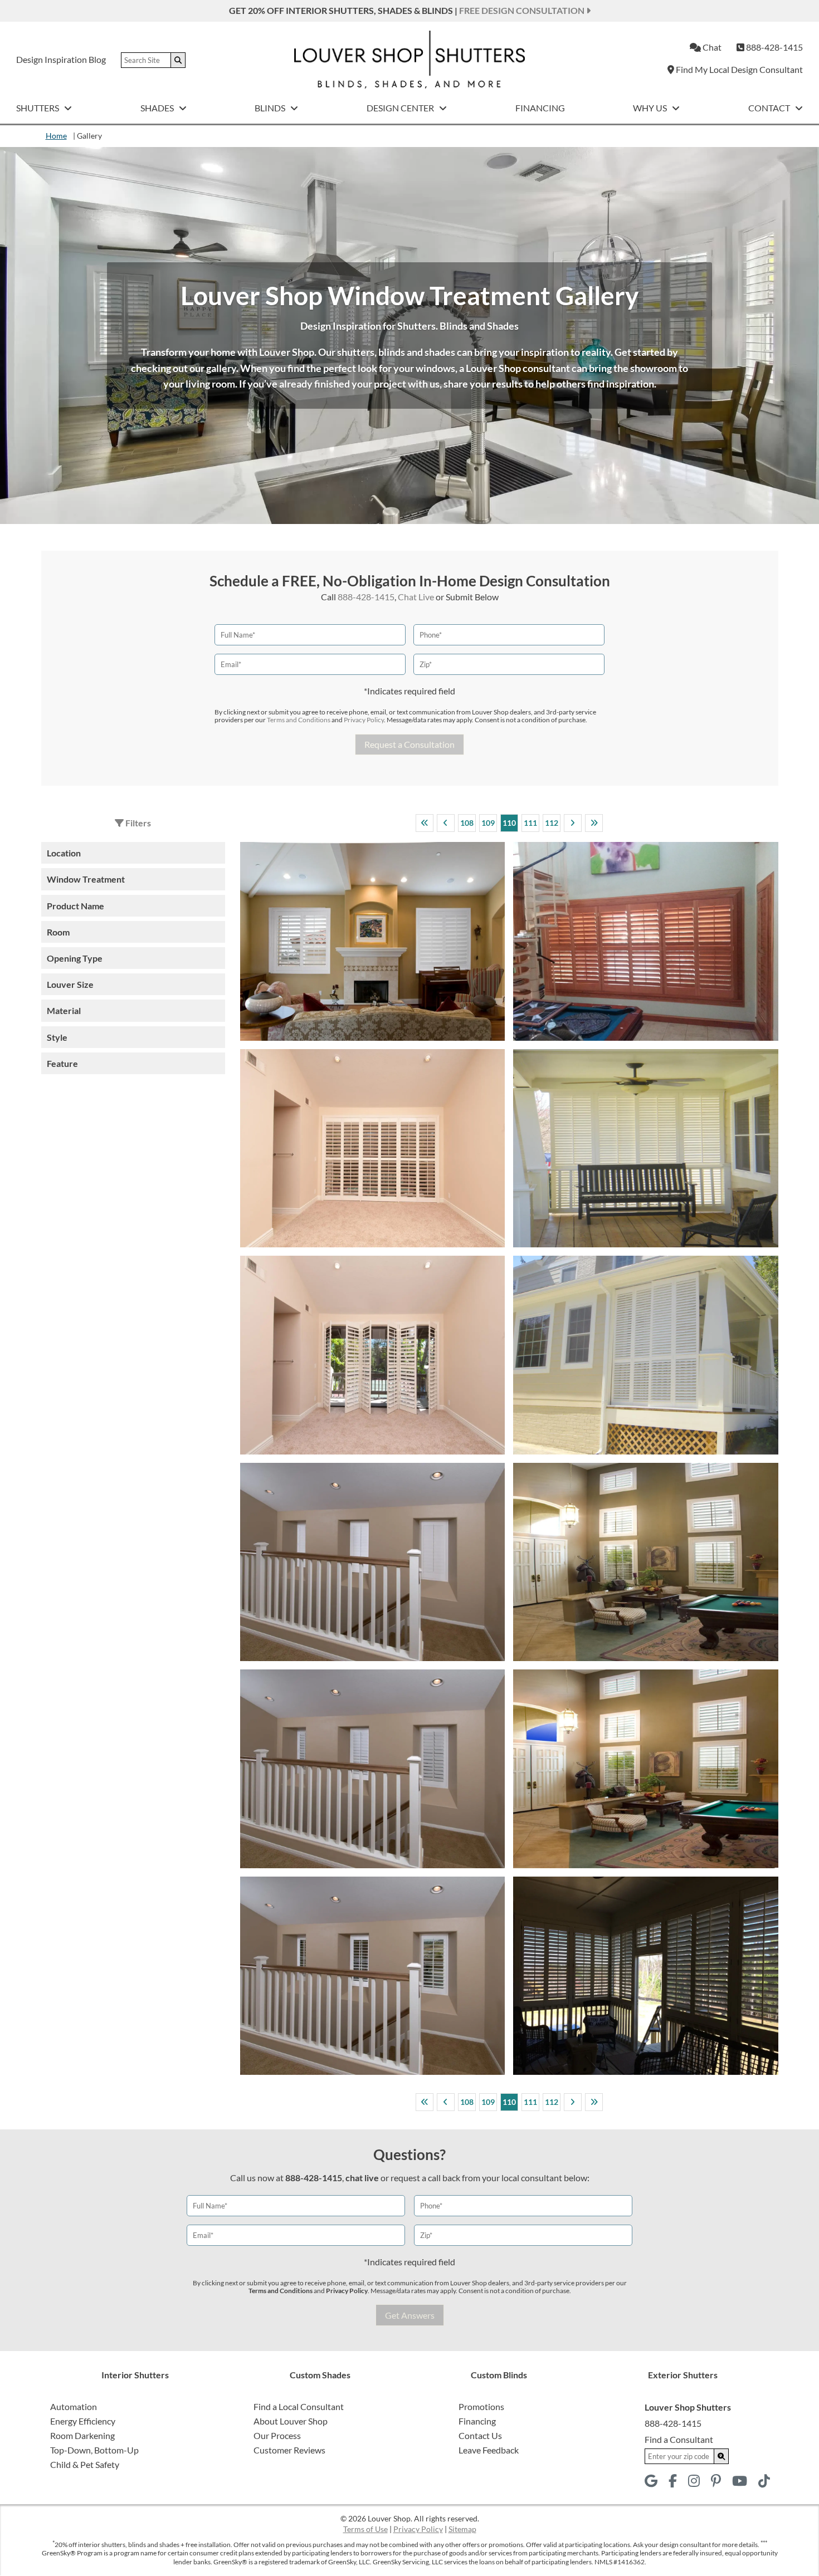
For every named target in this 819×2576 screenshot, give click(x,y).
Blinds (271, 108)
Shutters (38, 108)
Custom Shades (320, 2375)
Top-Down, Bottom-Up (94, 2450)
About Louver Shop (291, 2421)
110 (509, 823)
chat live (362, 2178)
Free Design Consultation (523, 10)
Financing (540, 108)
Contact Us (480, 2435)
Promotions (481, 2406)
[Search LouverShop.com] (721, 2456)
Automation (74, 2406)
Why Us (651, 108)
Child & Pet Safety (85, 2464)
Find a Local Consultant (299, 2406)
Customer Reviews (289, 2450)
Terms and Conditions (299, 720)
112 (552, 823)
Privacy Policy (364, 720)
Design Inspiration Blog (61, 59)
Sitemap (462, 2529)
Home (56, 136)
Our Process (277, 2435)
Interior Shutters (135, 2375)
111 (530, 823)
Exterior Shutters (683, 2375)
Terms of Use (365, 2529)
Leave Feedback (489, 2450)
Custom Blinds (499, 2375)
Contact (770, 108)
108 (467, 823)
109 (488, 823)
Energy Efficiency (83, 2421)
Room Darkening (82, 2435)
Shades (158, 108)
